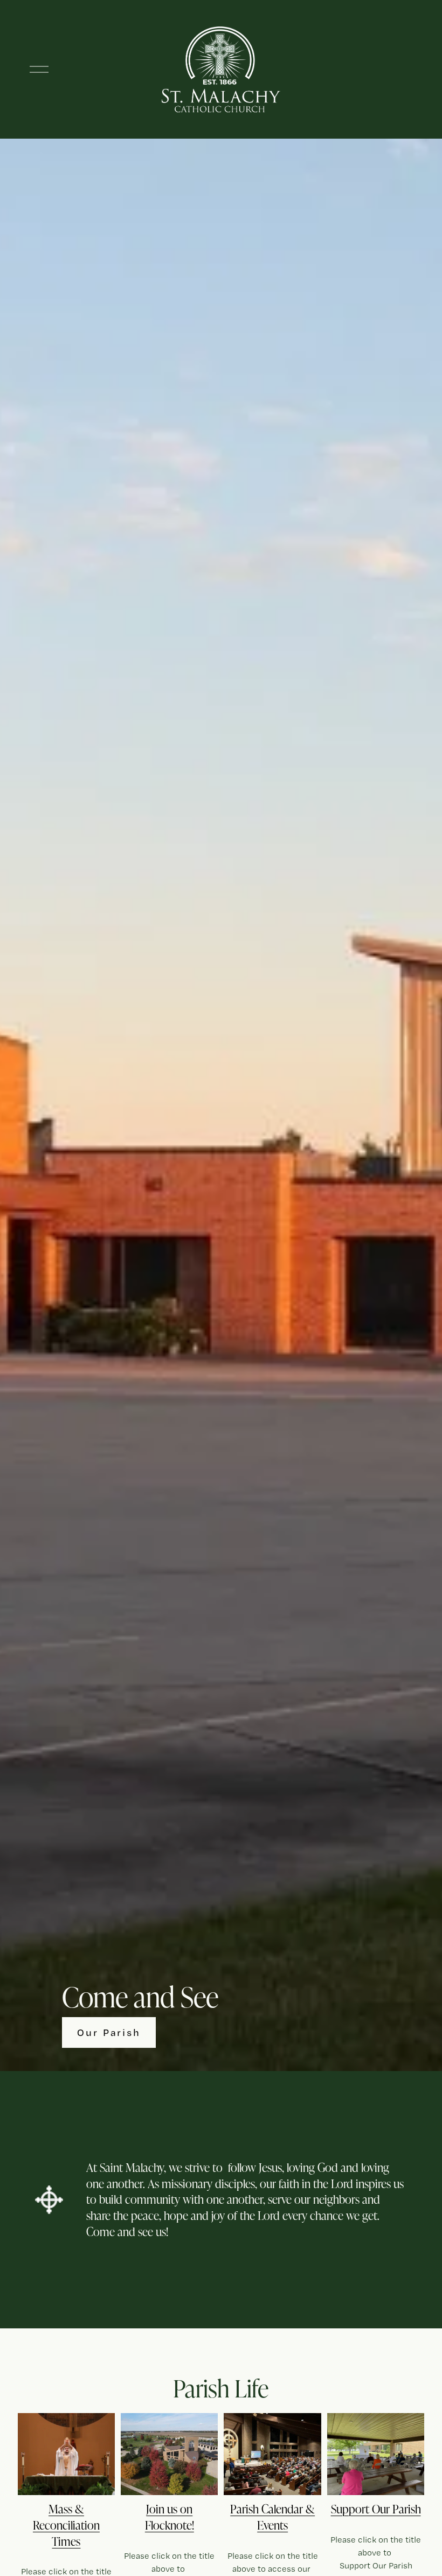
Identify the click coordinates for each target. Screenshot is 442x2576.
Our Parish (109, 2032)
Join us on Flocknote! (170, 2517)
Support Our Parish (376, 2509)
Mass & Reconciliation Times (66, 2525)
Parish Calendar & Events (272, 2517)
